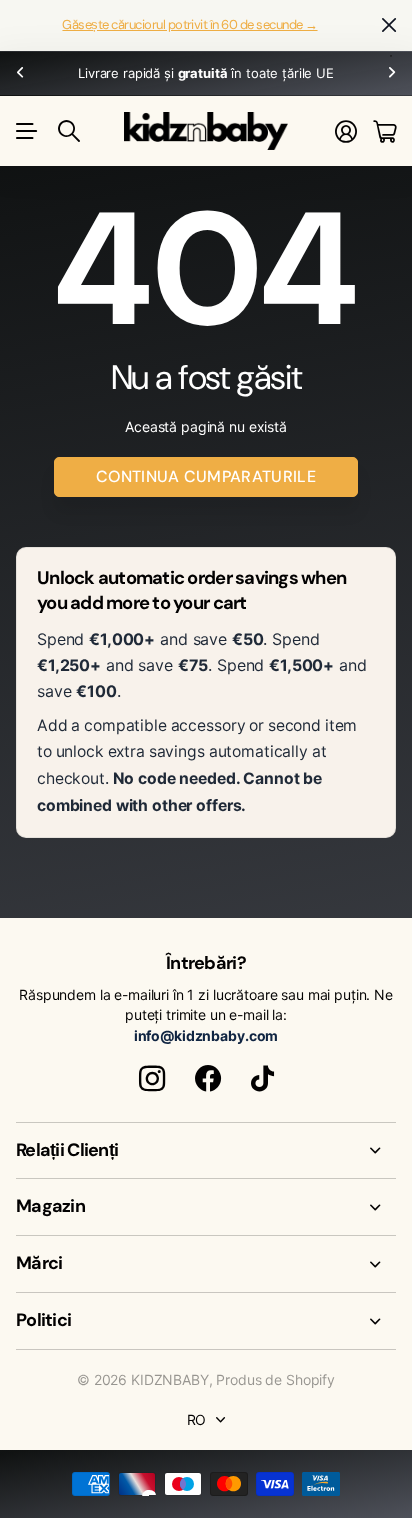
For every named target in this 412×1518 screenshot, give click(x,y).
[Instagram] (152, 1079)
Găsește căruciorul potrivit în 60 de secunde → (189, 24)
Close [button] (206, 1151)
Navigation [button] (27, 131)
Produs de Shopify (275, 1379)
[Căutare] (69, 131)
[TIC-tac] (262, 1079)
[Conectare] (346, 131)
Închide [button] (389, 25)
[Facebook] (208, 1079)
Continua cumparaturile (206, 476)
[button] (20, 73)
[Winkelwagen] (384, 131)
